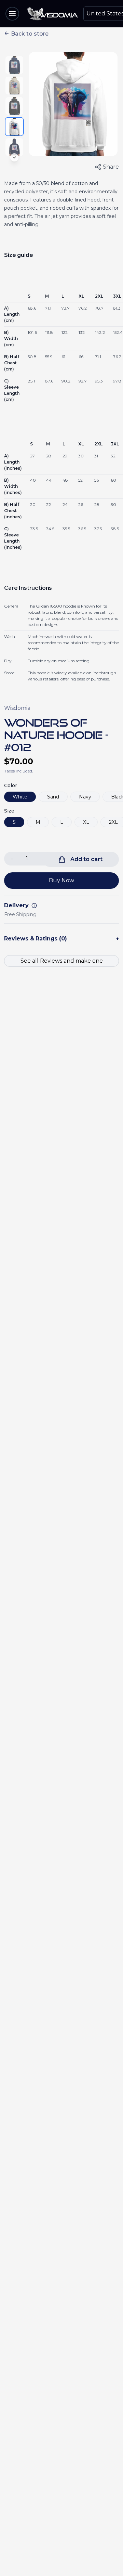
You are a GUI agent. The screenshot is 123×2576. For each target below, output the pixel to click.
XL (86, 822)
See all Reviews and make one (62, 961)
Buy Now (61, 880)
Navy (85, 797)
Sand (53, 797)
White (20, 797)
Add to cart (86, 859)
